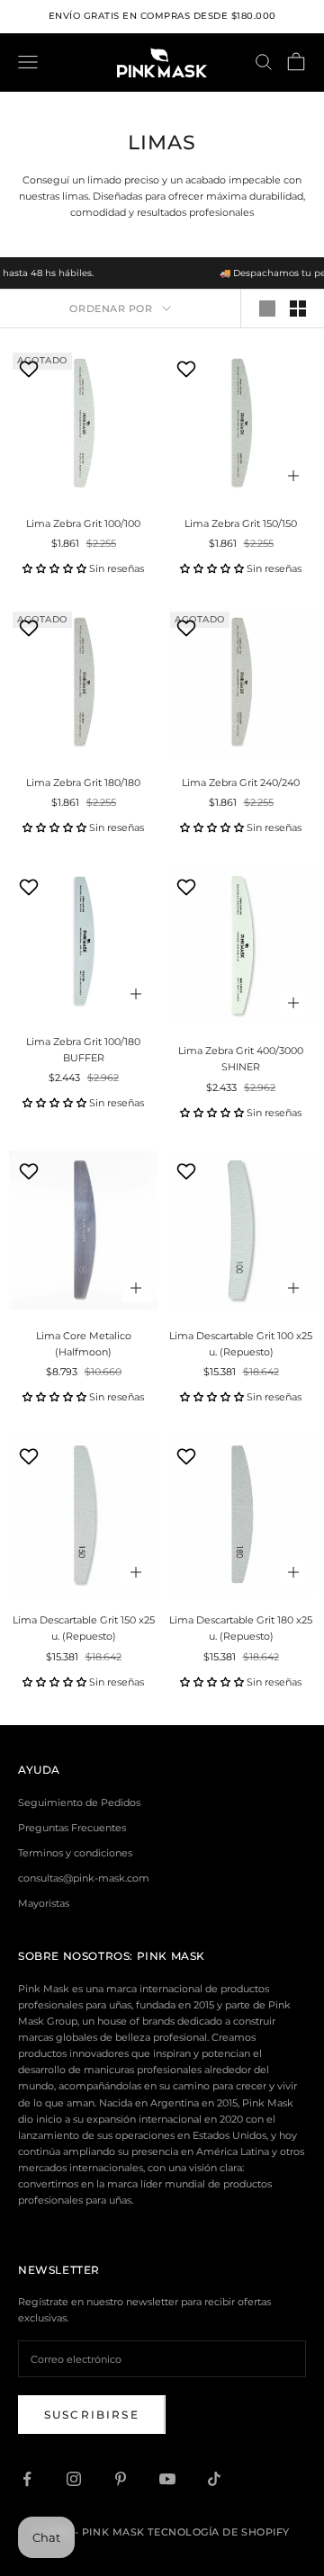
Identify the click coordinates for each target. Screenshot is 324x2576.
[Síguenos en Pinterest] (121, 2479)
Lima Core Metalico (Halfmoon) (84, 1344)
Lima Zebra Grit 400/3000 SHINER (241, 1059)
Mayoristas (44, 1903)
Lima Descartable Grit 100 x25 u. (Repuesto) (241, 1344)
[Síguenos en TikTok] (214, 2479)
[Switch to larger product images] (267, 309)
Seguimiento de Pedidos (79, 1802)
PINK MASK (171, 1956)
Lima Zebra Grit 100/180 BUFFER (83, 1050)
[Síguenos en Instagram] (74, 2479)
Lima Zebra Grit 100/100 (83, 523)
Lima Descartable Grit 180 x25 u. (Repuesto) (241, 1628)
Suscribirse (92, 2415)
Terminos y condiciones (75, 1853)
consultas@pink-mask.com (84, 1878)
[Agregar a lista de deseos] (31, 369)
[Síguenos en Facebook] (27, 2479)
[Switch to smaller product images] (298, 309)
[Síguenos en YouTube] (167, 2479)
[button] (54, 568)
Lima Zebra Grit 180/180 (83, 783)
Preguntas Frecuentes (72, 1828)
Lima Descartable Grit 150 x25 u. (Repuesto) (84, 1628)
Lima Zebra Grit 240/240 (241, 783)
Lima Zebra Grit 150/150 (241, 523)
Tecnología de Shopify (219, 2532)
